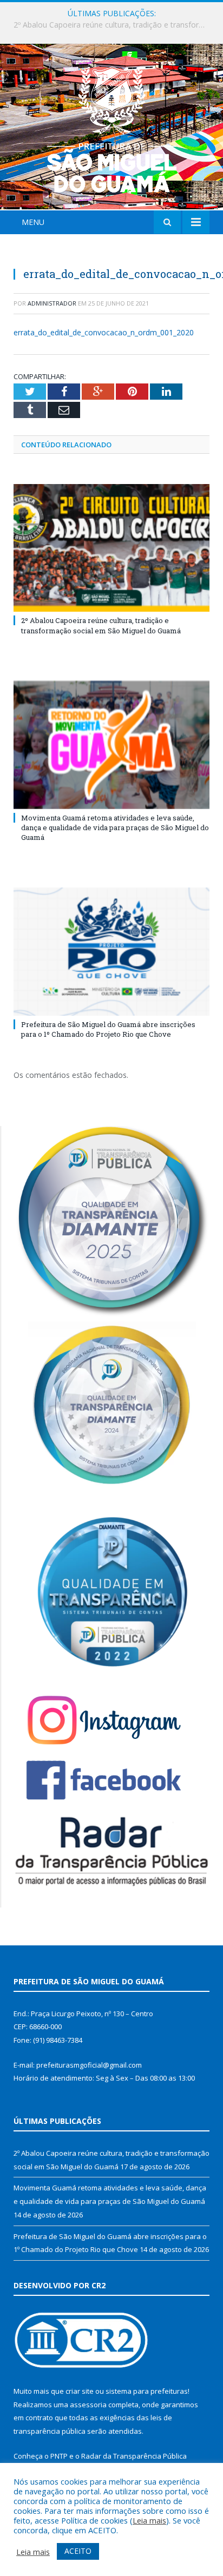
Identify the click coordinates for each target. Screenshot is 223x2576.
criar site (80, 2391)
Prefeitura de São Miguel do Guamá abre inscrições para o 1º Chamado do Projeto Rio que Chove (108, 1029)
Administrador (52, 303)
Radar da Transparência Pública (134, 2456)
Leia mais (149, 2520)
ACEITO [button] (78, 2551)
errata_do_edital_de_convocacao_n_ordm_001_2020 (104, 332)
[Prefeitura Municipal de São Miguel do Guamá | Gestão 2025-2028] (112, 128)
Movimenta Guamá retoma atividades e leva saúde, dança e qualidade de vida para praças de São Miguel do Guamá (114, 25)
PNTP (59, 2456)
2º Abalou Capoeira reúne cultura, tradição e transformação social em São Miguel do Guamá (101, 625)
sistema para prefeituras (147, 2391)
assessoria (88, 2405)
